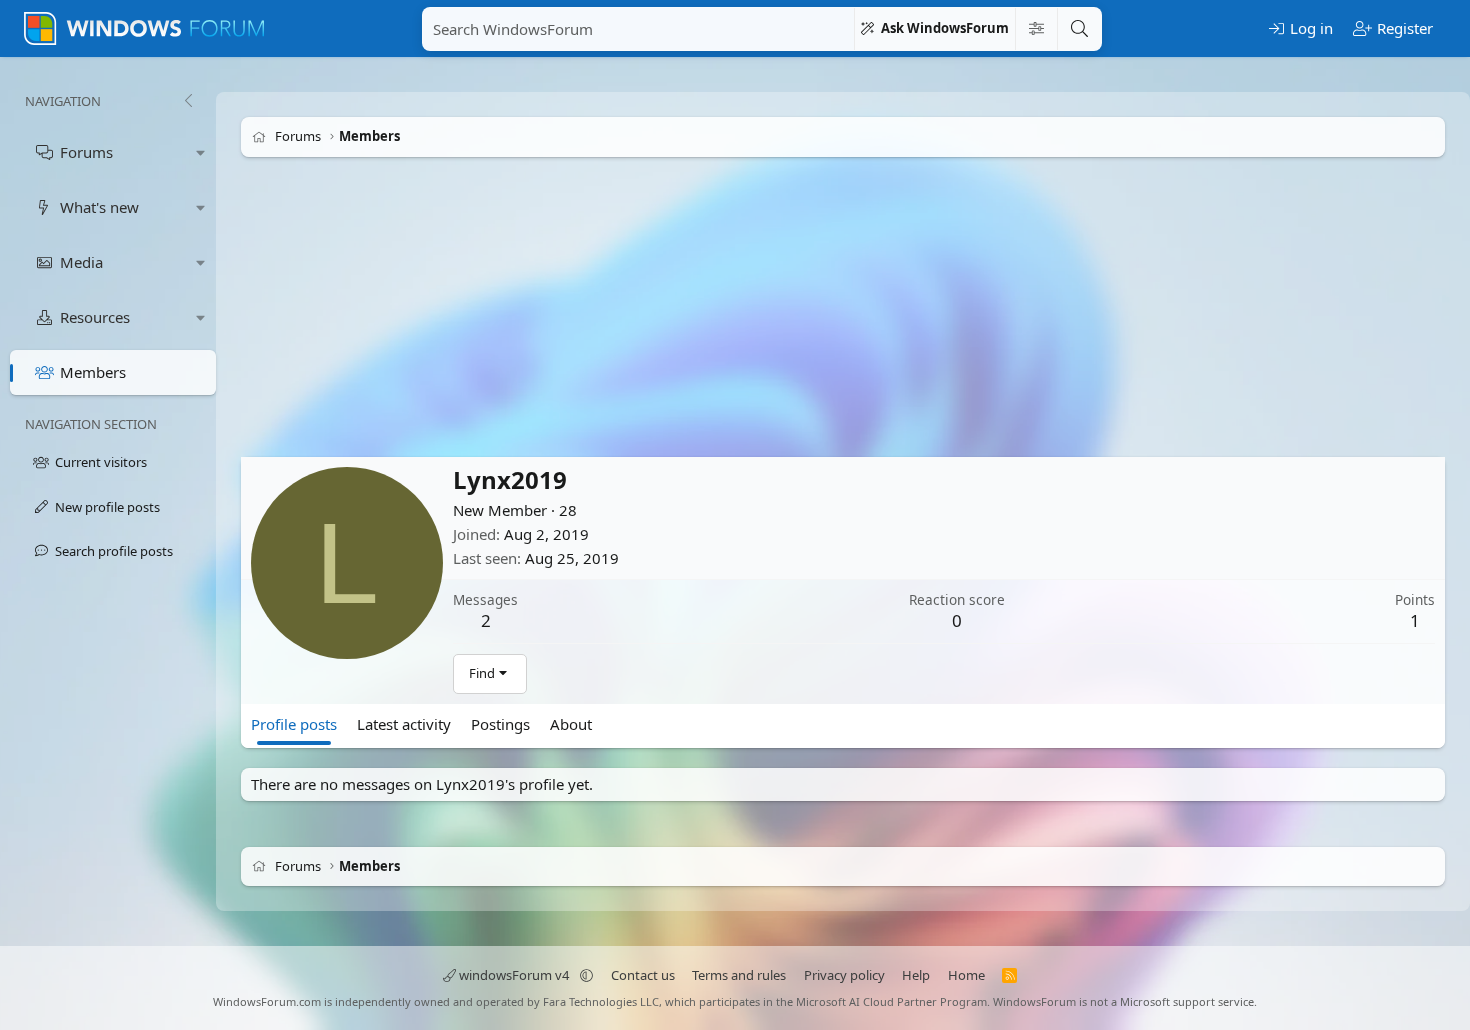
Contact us (643, 975)
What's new (99, 207)
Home (966, 975)
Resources (95, 317)
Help (916, 975)
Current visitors (101, 462)
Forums (86, 152)
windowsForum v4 (514, 975)
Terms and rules (739, 975)
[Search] (1079, 29)
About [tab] (571, 724)
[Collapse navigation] (188, 101)
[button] (201, 152)
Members (93, 372)
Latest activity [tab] (404, 724)
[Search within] (1036, 29)
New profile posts (107, 507)
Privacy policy (844, 975)
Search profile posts (114, 551)
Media (81, 262)
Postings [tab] (500, 724)
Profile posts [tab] (294, 724)
